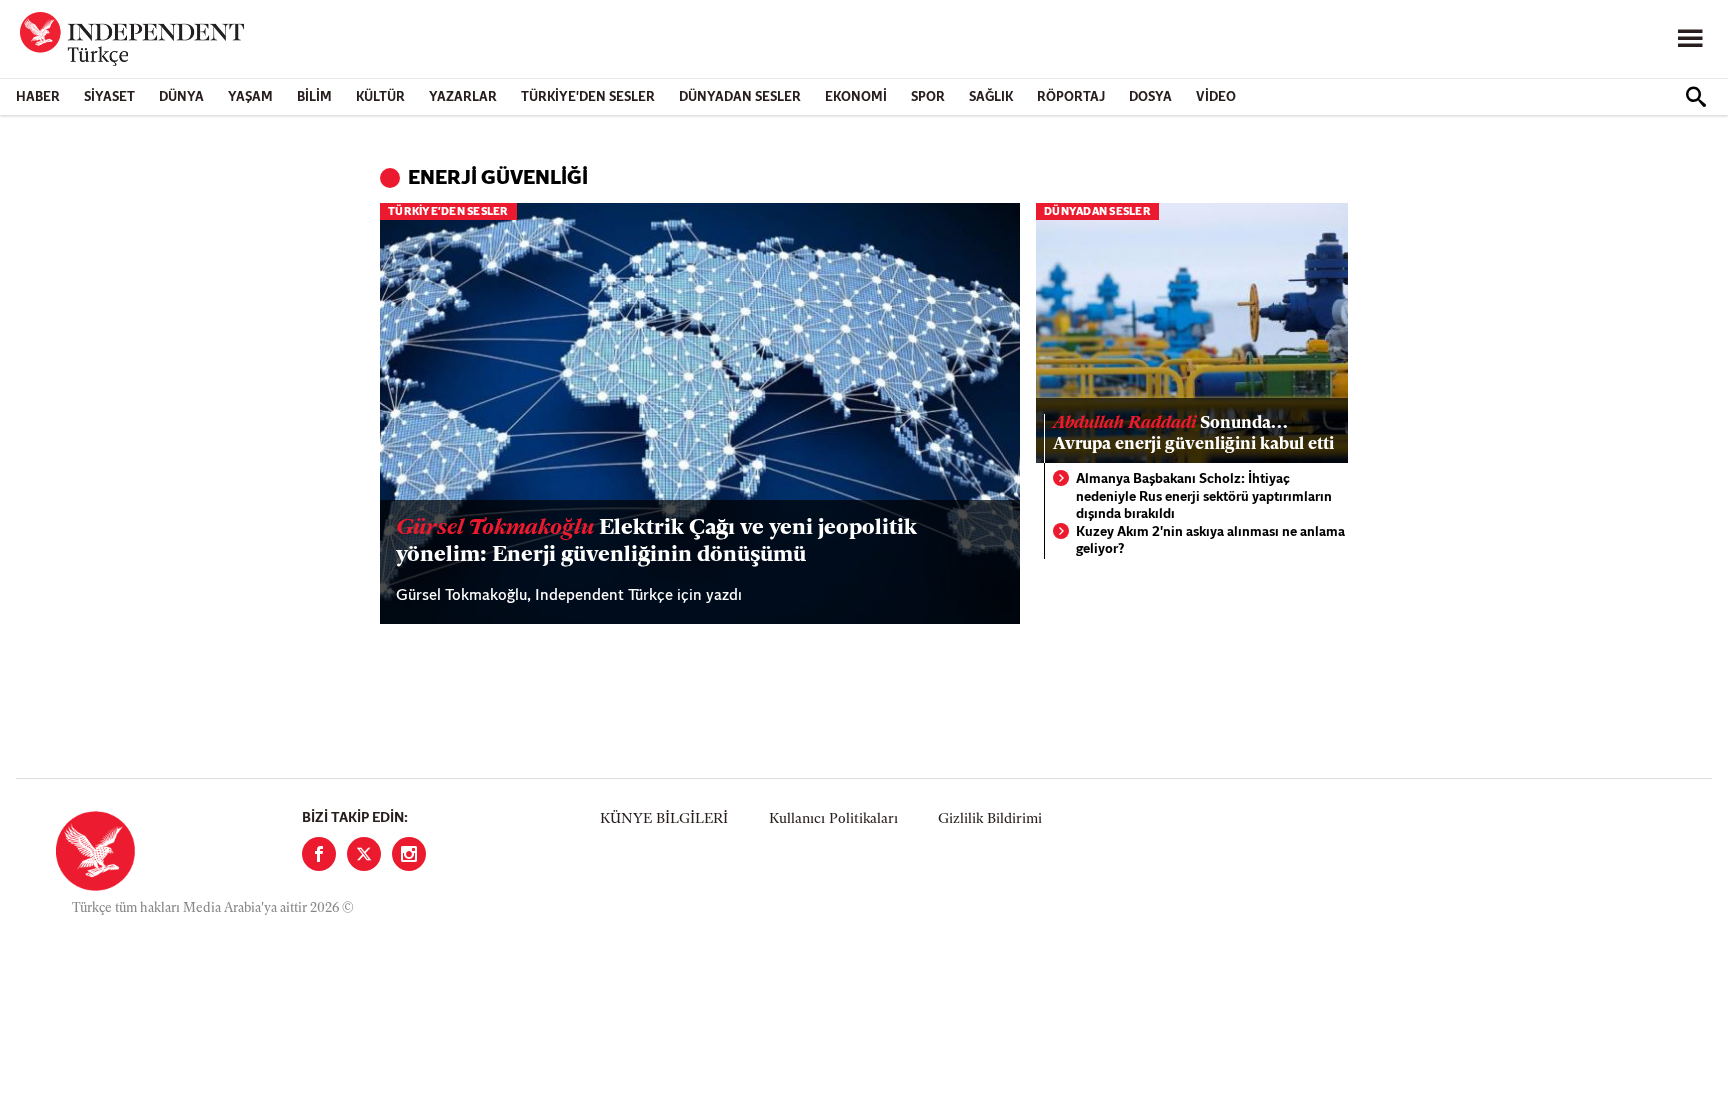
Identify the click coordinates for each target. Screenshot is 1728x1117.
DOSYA (1150, 97)
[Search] (1696, 97)
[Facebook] (319, 854)
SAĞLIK (991, 97)
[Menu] (1690, 39)
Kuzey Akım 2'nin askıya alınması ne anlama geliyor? (1210, 541)
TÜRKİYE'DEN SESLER (588, 97)
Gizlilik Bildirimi (990, 819)
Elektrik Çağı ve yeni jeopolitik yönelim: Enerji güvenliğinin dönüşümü (656, 541)
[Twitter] (364, 854)
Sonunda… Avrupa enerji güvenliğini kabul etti (1193, 433)
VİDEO (1216, 97)
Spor (928, 97)
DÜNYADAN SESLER (740, 97)
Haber (38, 97)
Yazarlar (463, 97)
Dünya (181, 97)
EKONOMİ (856, 97)
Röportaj (1071, 97)
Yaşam (250, 97)
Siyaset (109, 97)
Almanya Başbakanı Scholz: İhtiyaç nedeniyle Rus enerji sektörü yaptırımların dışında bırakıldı (1204, 497)
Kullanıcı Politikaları (833, 819)
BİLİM (314, 97)
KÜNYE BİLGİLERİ (664, 819)
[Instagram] (409, 854)
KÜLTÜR (380, 97)
